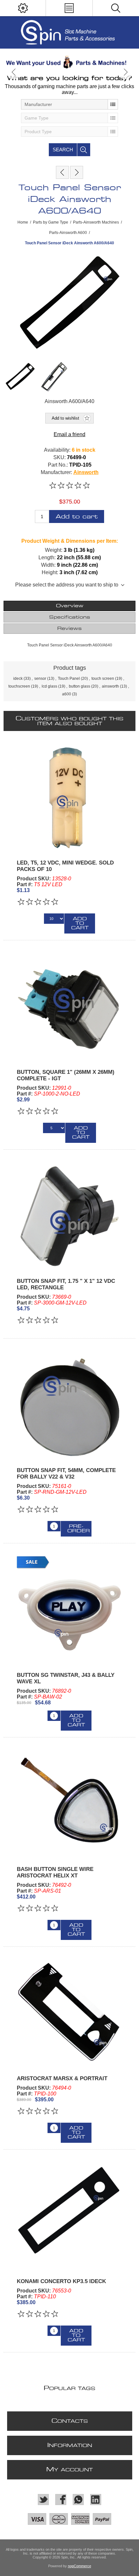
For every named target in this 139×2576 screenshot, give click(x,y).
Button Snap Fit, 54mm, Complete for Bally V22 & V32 (66, 1474)
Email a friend (69, 434)
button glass (80, 686)
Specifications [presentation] (70, 617)
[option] (69, 62)
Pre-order (79, 1529)
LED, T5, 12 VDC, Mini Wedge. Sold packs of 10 (65, 866)
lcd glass (49, 686)
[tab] (70, 606)
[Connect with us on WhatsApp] (78, 2500)
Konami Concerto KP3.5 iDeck (61, 2281)
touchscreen (19, 686)
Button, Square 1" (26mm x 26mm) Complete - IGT (66, 1075)
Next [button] (125, 72)
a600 (67, 694)
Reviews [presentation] (69, 629)
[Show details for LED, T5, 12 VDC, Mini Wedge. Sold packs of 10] (70, 797)
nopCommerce (80, 2566)
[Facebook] (61, 2500)
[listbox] (69, 104)
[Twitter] (43, 2500)
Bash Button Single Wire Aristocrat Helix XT (55, 1872)
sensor (40, 679)
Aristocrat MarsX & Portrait (62, 2078)
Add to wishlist (65, 418)
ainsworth (110, 686)
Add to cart (77, 517)
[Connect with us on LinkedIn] (96, 2500)
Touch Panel (69, 679)
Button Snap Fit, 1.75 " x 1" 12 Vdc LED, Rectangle (66, 1284)
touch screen (103, 679)
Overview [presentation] (70, 606)
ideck (18, 679)
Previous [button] (14, 72)
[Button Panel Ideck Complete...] (62, 172)
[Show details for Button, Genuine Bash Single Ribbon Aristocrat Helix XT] (70, 1803)
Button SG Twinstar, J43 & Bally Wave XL (66, 1678)
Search (63, 150)
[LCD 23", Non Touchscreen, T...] (77, 172)
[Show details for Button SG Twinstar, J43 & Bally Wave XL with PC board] (70, 1609)
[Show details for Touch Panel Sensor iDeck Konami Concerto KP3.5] (70, 2216)
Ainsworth (86, 472)
